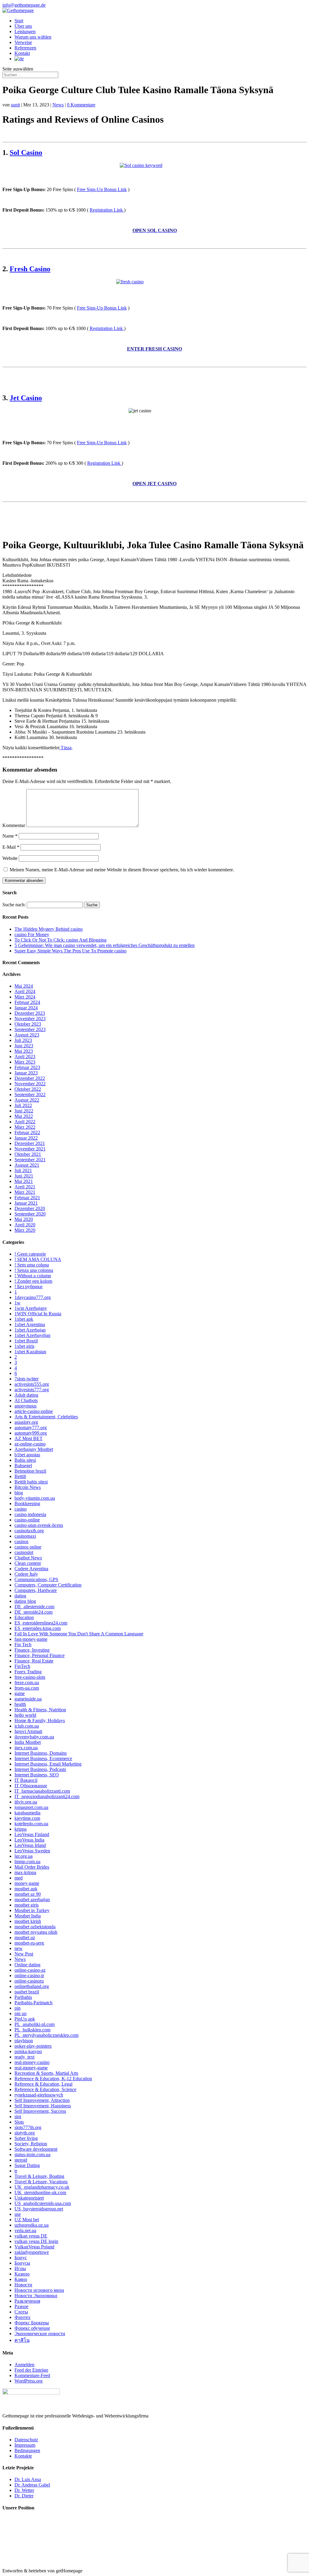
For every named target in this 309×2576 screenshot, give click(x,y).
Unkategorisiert (29, 2198)
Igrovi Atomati (28, 1731)
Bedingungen (27, 2450)
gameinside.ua (28, 1699)
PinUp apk (25, 2019)
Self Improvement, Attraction (42, 2100)
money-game (27, 1883)
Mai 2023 (24, 1051)
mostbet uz (25, 1938)
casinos (21, 1541)
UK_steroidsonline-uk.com (40, 2192)
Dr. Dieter (24, 2496)
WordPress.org (29, 2381)
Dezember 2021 (30, 1143)
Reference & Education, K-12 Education (53, 2079)
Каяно (21, 2279)
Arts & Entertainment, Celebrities (46, 1417)
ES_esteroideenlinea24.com (41, 1623)
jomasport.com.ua (31, 1807)
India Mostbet (28, 1742)
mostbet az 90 (28, 1894)
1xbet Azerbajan (30, 1330)
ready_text (24, 2057)
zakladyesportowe (32, 2252)
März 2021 (25, 1192)
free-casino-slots (30, 1677)
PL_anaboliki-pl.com (35, 2024)
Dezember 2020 (30, 1208)
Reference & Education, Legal (43, 2084)
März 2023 (25, 1062)
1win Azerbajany (31, 1308)
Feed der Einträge (31, 2370)
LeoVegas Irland (30, 1845)
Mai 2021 (24, 1181)
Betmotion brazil (30, 1471)
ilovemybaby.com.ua (34, 1737)
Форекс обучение (32, 2328)
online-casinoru (29, 1981)
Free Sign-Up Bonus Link (102, 189)
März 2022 (25, 1127)
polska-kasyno (28, 2051)
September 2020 (30, 1214)
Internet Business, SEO (37, 1775)
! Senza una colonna (34, 1270)
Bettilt (20, 1476)
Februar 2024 (27, 1002)
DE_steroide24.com (33, 1612)
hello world (25, 1715)
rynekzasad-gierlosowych (39, 2095)
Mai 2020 (24, 1219)
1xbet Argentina (30, 1324)
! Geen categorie (30, 1254)
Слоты (21, 2312)
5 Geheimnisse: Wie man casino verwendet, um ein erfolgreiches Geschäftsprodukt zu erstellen (105, 945)
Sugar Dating (27, 2165)
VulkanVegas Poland (34, 2247)
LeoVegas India (29, 1840)
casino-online (27, 1520)
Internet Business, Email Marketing (48, 1764)
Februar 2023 (27, 1067)
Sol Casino (26, 153)
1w (18, 1303)
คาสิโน (22, 2340)
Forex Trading (28, 1672)
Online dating (27, 1965)
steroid (21, 2160)
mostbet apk (26, 1889)
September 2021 (30, 1160)
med (19, 1878)
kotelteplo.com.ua (31, 1824)
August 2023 (27, 1035)
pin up (21, 2013)
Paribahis (23, 1997)
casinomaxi (25, 1536)
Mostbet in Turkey (32, 1910)
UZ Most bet (27, 2220)
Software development (36, 2149)
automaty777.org (31, 1428)
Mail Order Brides (32, 1867)
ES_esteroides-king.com (38, 1628)
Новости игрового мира (39, 2290)
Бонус (21, 2258)
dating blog (25, 1601)
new (19, 1948)
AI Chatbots (26, 1400)
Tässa (65, 748)
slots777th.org (28, 2127)
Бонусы (22, 2263)
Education (24, 1617)
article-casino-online (34, 1411)
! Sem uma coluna (32, 1265)
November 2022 (30, 1084)
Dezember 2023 (30, 1013)
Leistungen (25, 31)
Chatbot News (28, 1558)
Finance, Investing (32, 1650)
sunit (15, 105)
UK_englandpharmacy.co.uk (42, 2187)
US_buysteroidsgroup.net (39, 2209)
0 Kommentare (81, 105)
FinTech (22, 1666)
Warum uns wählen (33, 37)
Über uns (23, 26)
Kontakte (23, 2456)
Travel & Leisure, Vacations (41, 2182)
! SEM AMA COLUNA (38, 1259)
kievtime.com (27, 1818)
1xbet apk (24, 1319)
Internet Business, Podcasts (40, 1769)
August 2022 (27, 1100)
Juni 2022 (24, 1111)
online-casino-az (30, 1970)
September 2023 (30, 1029)
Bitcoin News (28, 1487)
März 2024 (25, 997)
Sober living (26, 2138)
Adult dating (26, 1395)
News (58, 105)
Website (10, 858)
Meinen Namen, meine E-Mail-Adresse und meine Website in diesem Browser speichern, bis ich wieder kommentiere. (122, 870)
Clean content (28, 1563)
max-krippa (25, 1872)
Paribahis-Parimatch (33, 2003)
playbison (24, 2041)
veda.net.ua (25, 2230)
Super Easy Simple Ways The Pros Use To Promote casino (70, 951)
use (18, 2214)
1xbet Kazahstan (30, 1352)
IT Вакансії (26, 1780)
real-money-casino (32, 2062)
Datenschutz (26, 2440)
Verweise (23, 42)
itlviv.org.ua (26, 1802)
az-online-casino (30, 1444)
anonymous (25, 1406)
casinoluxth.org (29, 1531)
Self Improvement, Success (40, 2111)
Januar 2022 (26, 1138)
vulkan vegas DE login (36, 2241)
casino (21, 1509)
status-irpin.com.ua (32, 2155)
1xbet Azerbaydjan (32, 1335)
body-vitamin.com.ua (35, 1498)
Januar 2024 (26, 1008)
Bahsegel (23, 1466)
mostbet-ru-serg (29, 1943)
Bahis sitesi (25, 1460)
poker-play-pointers (33, 2046)
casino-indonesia (30, 1514)
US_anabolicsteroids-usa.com (43, 2203)
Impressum (25, 2445)
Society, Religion (31, 2144)
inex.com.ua (26, 1748)
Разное (21, 2306)
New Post (24, 1954)
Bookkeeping (27, 1503)
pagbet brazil (27, 1992)
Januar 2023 (26, 1073)
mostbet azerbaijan (32, 1900)
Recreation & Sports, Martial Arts (46, 2073)
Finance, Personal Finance (40, 1655)
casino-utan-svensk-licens (39, 1525)
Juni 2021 (24, 1176)
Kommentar (14, 825)
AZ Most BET (29, 1438)
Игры (20, 2268)
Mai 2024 (24, 986)
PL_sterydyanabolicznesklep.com (46, 2035)
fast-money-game (31, 1639)
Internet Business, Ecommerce (43, 1758)
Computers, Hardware (36, 1590)
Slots (19, 2122)
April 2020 (25, 1225)
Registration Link (107, 210)
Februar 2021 (27, 1198)
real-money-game (31, 2068)
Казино (22, 2274)
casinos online (28, 1547)
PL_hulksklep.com (32, 2030)
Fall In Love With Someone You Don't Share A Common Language (79, 1634)
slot (18, 2117)
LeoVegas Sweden (32, 1851)
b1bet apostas (27, 1455)
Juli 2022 (23, 1105)
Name (10, 836)
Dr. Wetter (24, 2490)
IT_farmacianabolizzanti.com (42, 1791)
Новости (23, 2285)
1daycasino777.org (33, 1297)
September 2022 (30, 1095)
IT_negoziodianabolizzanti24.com (47, 1796)
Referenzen (25, 48)
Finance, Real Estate (34, 1661)
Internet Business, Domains (41, 1753)
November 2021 (30, 1149)
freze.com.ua (27, 1683)
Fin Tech (23, 1645)
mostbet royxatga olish (36, 1932)
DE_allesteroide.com (34, 1607)
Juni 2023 (24, 1046)
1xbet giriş (24, 1346)
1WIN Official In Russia (38, 1314)
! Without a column (33, 1276)
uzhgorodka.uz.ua (32, 2225)
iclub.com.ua (27, 1726)
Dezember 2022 (30, 1078)
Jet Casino (26, 398)
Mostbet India (28, 1916)
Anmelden (24, 2365)
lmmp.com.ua (27, 1862)
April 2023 (25, 1057)
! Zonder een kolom (33, 1281)
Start (19, 21)
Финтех (22, 2317)
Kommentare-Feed (32, 2375)
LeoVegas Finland (32, 1834)
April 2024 (25, 991)
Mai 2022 (24, 1116)
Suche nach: (14, 905)
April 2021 (25, 1187)
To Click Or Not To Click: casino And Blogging (61, 940)
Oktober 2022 (28, 1089)
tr (16, 2171)
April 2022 (25, 1122)
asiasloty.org (26, 1422)
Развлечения (27, 2301)
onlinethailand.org (32, 1986)
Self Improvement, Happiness (43, 2106)
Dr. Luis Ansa (28, 2479)
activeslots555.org (32, 1384)
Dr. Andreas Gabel (32, 2485)
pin (18, 2008)
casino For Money (32, 934)
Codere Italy (26, 1574)
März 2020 (25, 1230)
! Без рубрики (29, 1286)
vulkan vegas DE (31, 2236)
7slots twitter (27, 1379)
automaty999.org (31, 1433)
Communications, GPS (36, 1579)
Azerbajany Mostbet (34, 1449)
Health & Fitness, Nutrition (40, 1710)
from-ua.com (27, 1688)
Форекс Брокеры (32, 2323)
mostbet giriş (27, 1905)
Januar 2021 (26, 1203)
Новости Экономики (36, 2296)
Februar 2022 (27, 1132)
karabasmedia (27, 1813)
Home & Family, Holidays (40, 1720)
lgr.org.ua (24, 1856)
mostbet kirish (28, 1921)
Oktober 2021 (28, 1154)
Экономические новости (40, 2334)
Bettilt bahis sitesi (31, 1482)
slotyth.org (25, 2133)
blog (19, 1493)
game (20, 1693)
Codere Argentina (31, 1569)
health (20, 1704)
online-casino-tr (29, 1975)
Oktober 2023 (28, 1024)
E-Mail (11, 847)
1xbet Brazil (26, 1341)
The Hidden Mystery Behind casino (49, 929)
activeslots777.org (32, 1390)
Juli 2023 (23, 1040)
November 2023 (30, 1019)
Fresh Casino (30, 269)
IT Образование (31, 1786)
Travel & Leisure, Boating (39, 2176)
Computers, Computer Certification (48, 1585)
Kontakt (22, 53)
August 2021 (27, 1165)
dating (20, 1596)
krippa (21, 1829)
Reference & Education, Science (45, 2089)
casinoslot (24, 1552)
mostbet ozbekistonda (35, 1927)
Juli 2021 (23, 1170)
